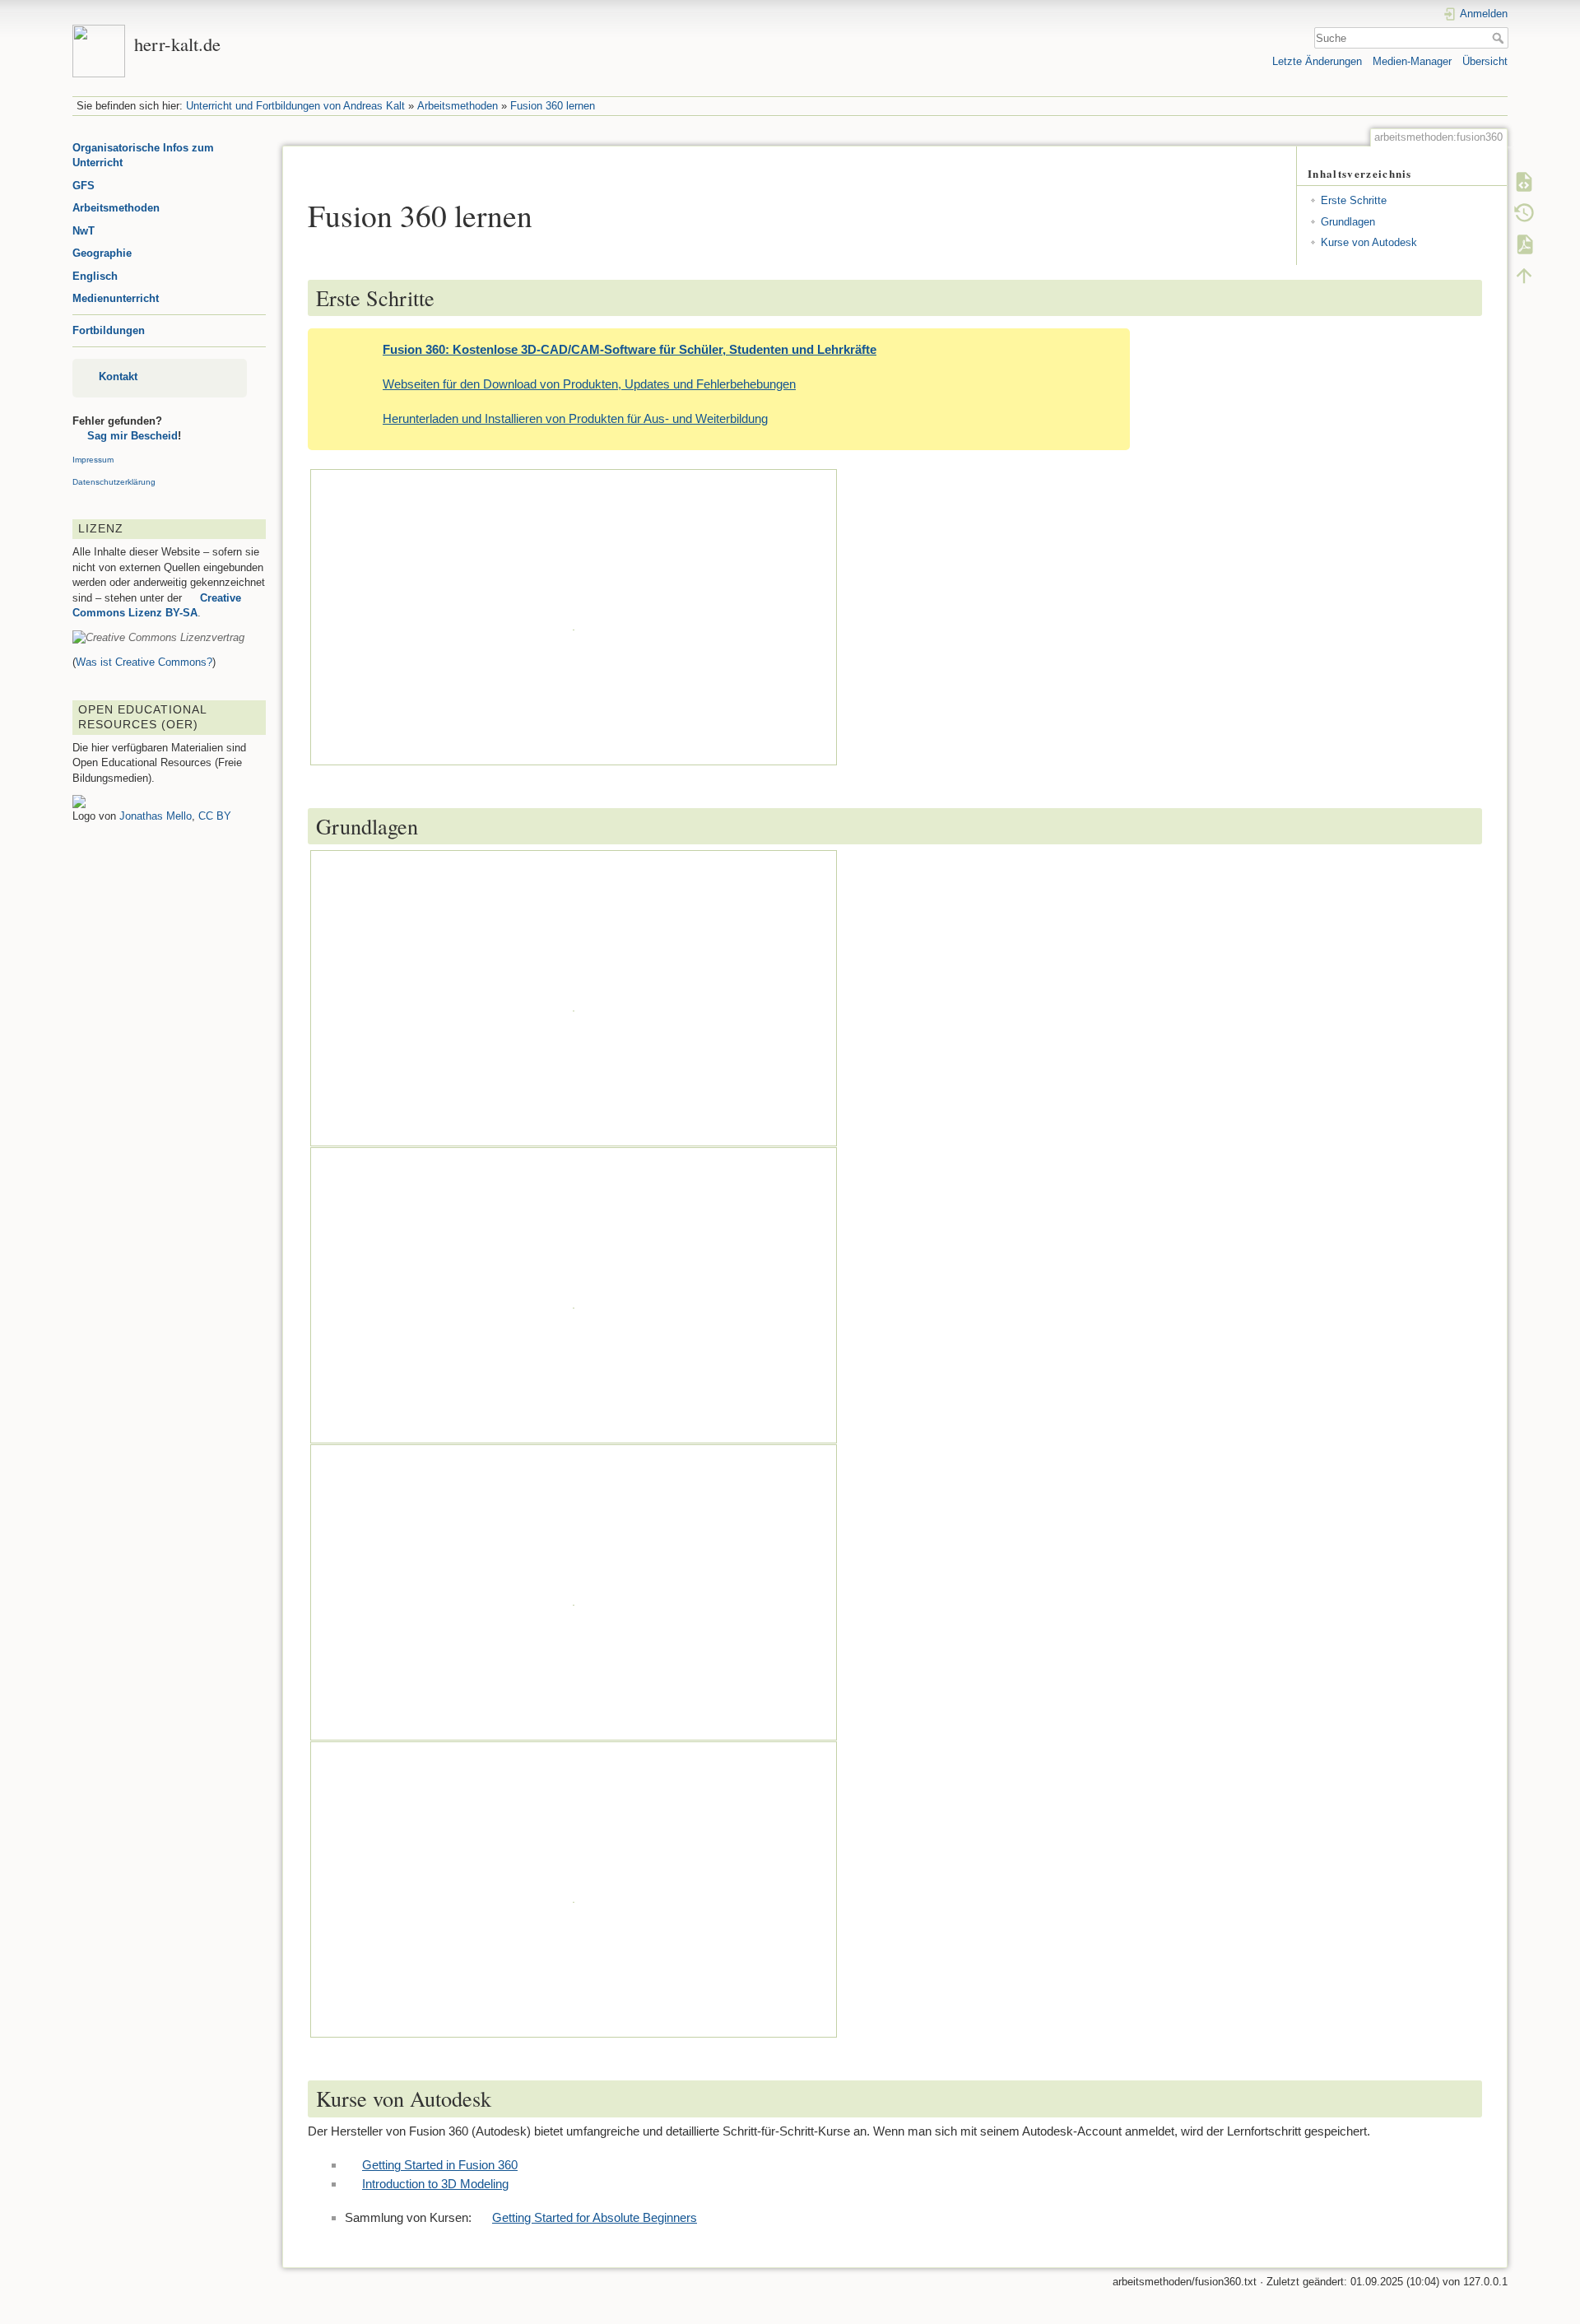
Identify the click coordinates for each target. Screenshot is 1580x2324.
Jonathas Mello (156, 816)
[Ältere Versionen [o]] (1524, 213)
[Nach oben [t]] (1524, 276)
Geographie (102, 253)
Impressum (93, 460)
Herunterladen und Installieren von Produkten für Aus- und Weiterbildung (575, 418)
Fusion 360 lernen (553, 106)
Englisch (95, 276)
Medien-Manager (1412, 61)
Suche (1500, 38)
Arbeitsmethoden (458, 106)
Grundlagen (1348, 222)
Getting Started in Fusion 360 (440, 2165)
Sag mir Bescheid (132, 436)
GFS (84, 186)
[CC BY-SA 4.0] (158, 637)
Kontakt (118, 376)
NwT (84, 231)
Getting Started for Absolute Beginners (595, 2217)
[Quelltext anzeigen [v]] (1524, 182)
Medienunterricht (116, 298)
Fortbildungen (109, 330)
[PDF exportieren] (1524, 244)
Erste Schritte (1354, 200)
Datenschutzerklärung (114, 482)
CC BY (215, 816)
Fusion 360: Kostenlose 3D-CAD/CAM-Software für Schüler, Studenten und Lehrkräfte (630, 349)
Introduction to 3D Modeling (435, 2184)
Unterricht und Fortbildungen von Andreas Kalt (295, 106)
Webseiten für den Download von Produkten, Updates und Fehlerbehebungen (589, 384)
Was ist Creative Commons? (144, 662)
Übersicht (1485, 61)
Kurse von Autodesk (1369, 242)
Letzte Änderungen (1317, 61)
